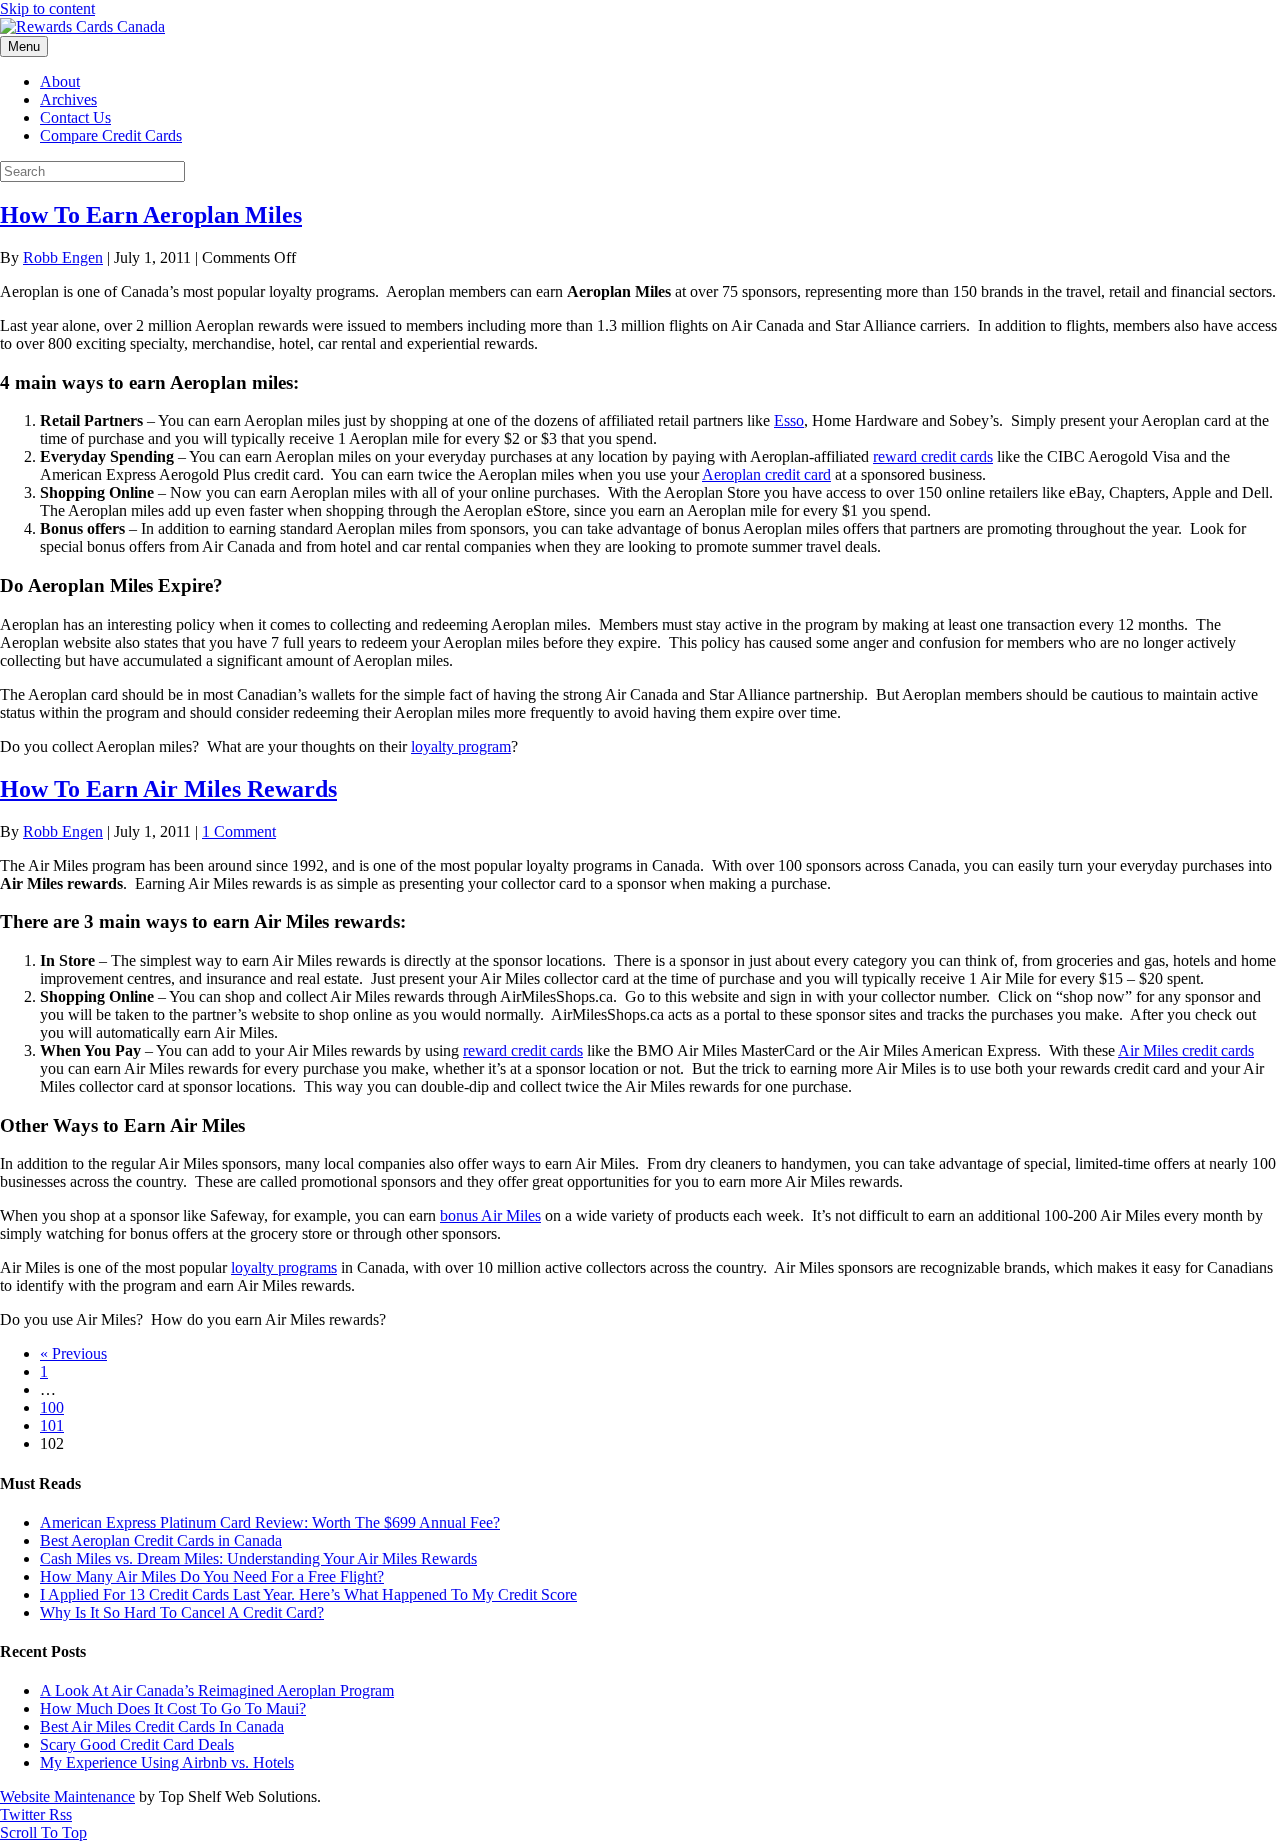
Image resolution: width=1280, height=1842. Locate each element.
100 (52, 1407)
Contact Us (75, 117)
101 (52, 1425)
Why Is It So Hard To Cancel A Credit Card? (182, 1612)
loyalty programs (284, 1267)
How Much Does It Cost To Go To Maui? (173, 1708)
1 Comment (239, 831)
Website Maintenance (67, 1796)
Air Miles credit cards (1186, 1050)
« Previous (73, 1353)
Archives (68, 99)
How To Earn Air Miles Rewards (168, 789)
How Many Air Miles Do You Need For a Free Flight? (212, 1576)
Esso (789, 420)
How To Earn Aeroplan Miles (151, 215)
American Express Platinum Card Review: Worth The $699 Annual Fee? (270, 1522)
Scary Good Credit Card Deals (137, 1744)
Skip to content (47, 8)
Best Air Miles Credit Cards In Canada (162, 1726)
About (60, 81)
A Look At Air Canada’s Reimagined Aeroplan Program (217, 1690)
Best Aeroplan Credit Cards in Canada (161, 1540)
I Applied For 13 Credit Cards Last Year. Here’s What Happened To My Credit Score (308, 1594)
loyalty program (461, 746)
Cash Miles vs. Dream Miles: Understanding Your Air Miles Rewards (258, 1558)
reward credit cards (933, 456)
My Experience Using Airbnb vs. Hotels (167, 1762)
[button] (43, 1832)
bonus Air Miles (490, 1215)
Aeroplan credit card (766, 474)
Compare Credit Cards (111, 135)
